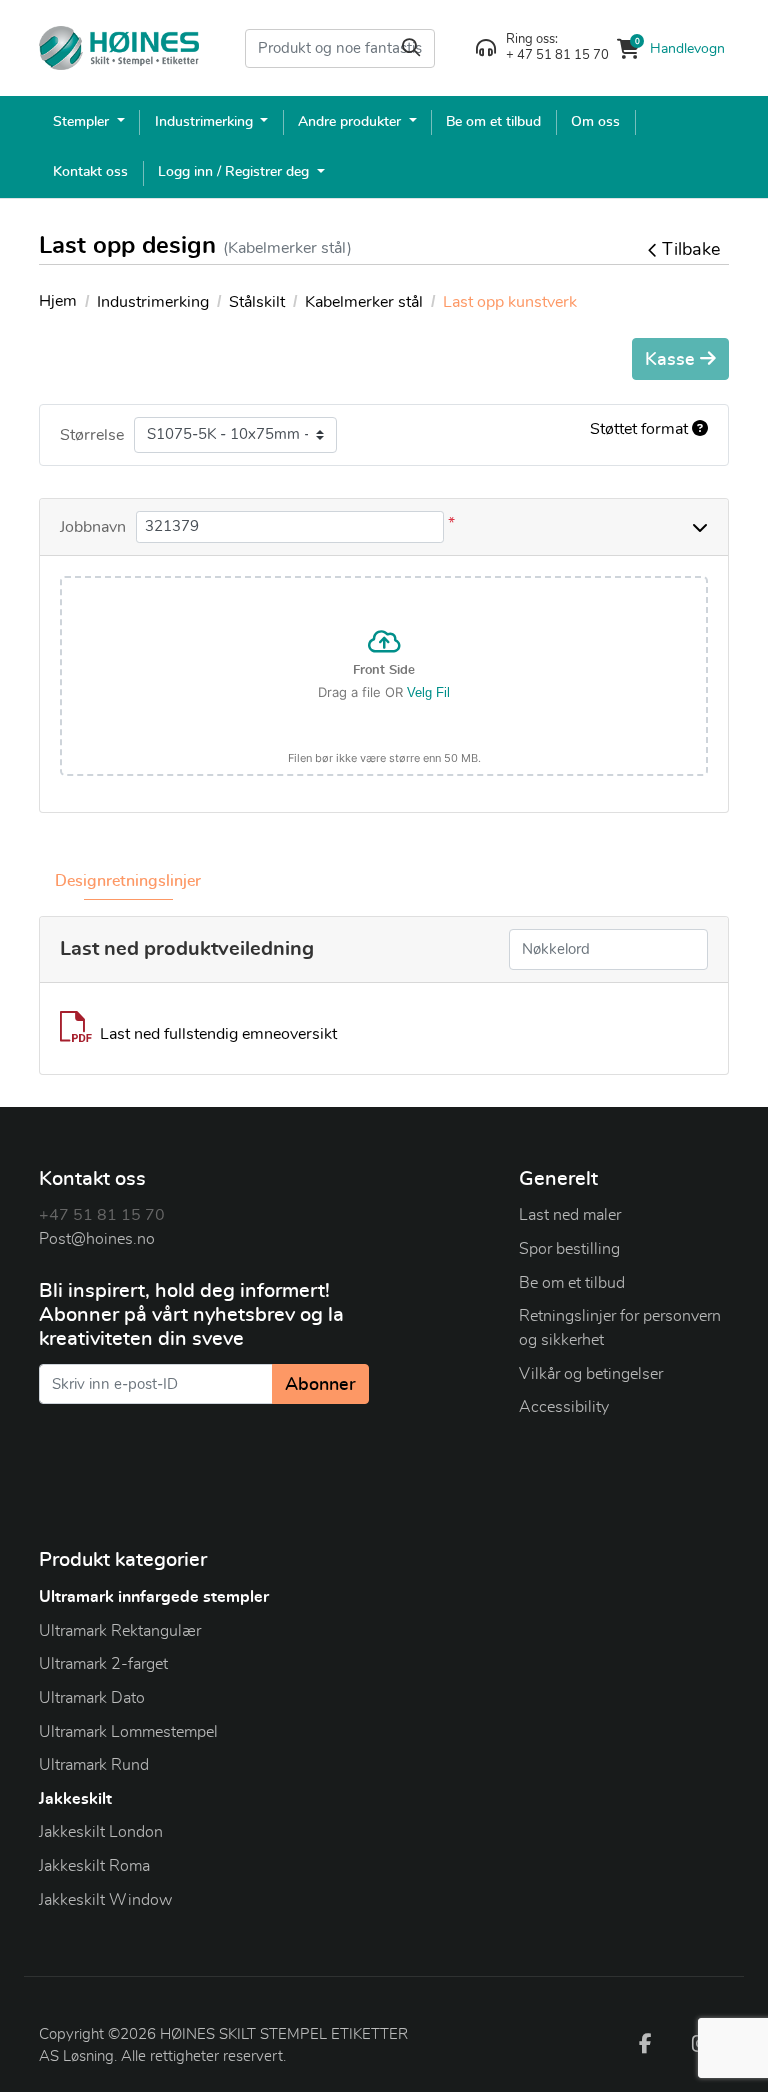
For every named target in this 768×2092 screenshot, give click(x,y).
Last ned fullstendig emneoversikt (218, 1034)
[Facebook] (645, 2043)
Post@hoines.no (97, 1239)
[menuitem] (89, 121)
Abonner (320, 1385)
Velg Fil (428, 692)
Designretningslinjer (128, 881)
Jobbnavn (93, 527)
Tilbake (691, 250)
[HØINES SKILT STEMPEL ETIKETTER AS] (119, 48)
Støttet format (641, 429)
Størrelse (92, 435)
